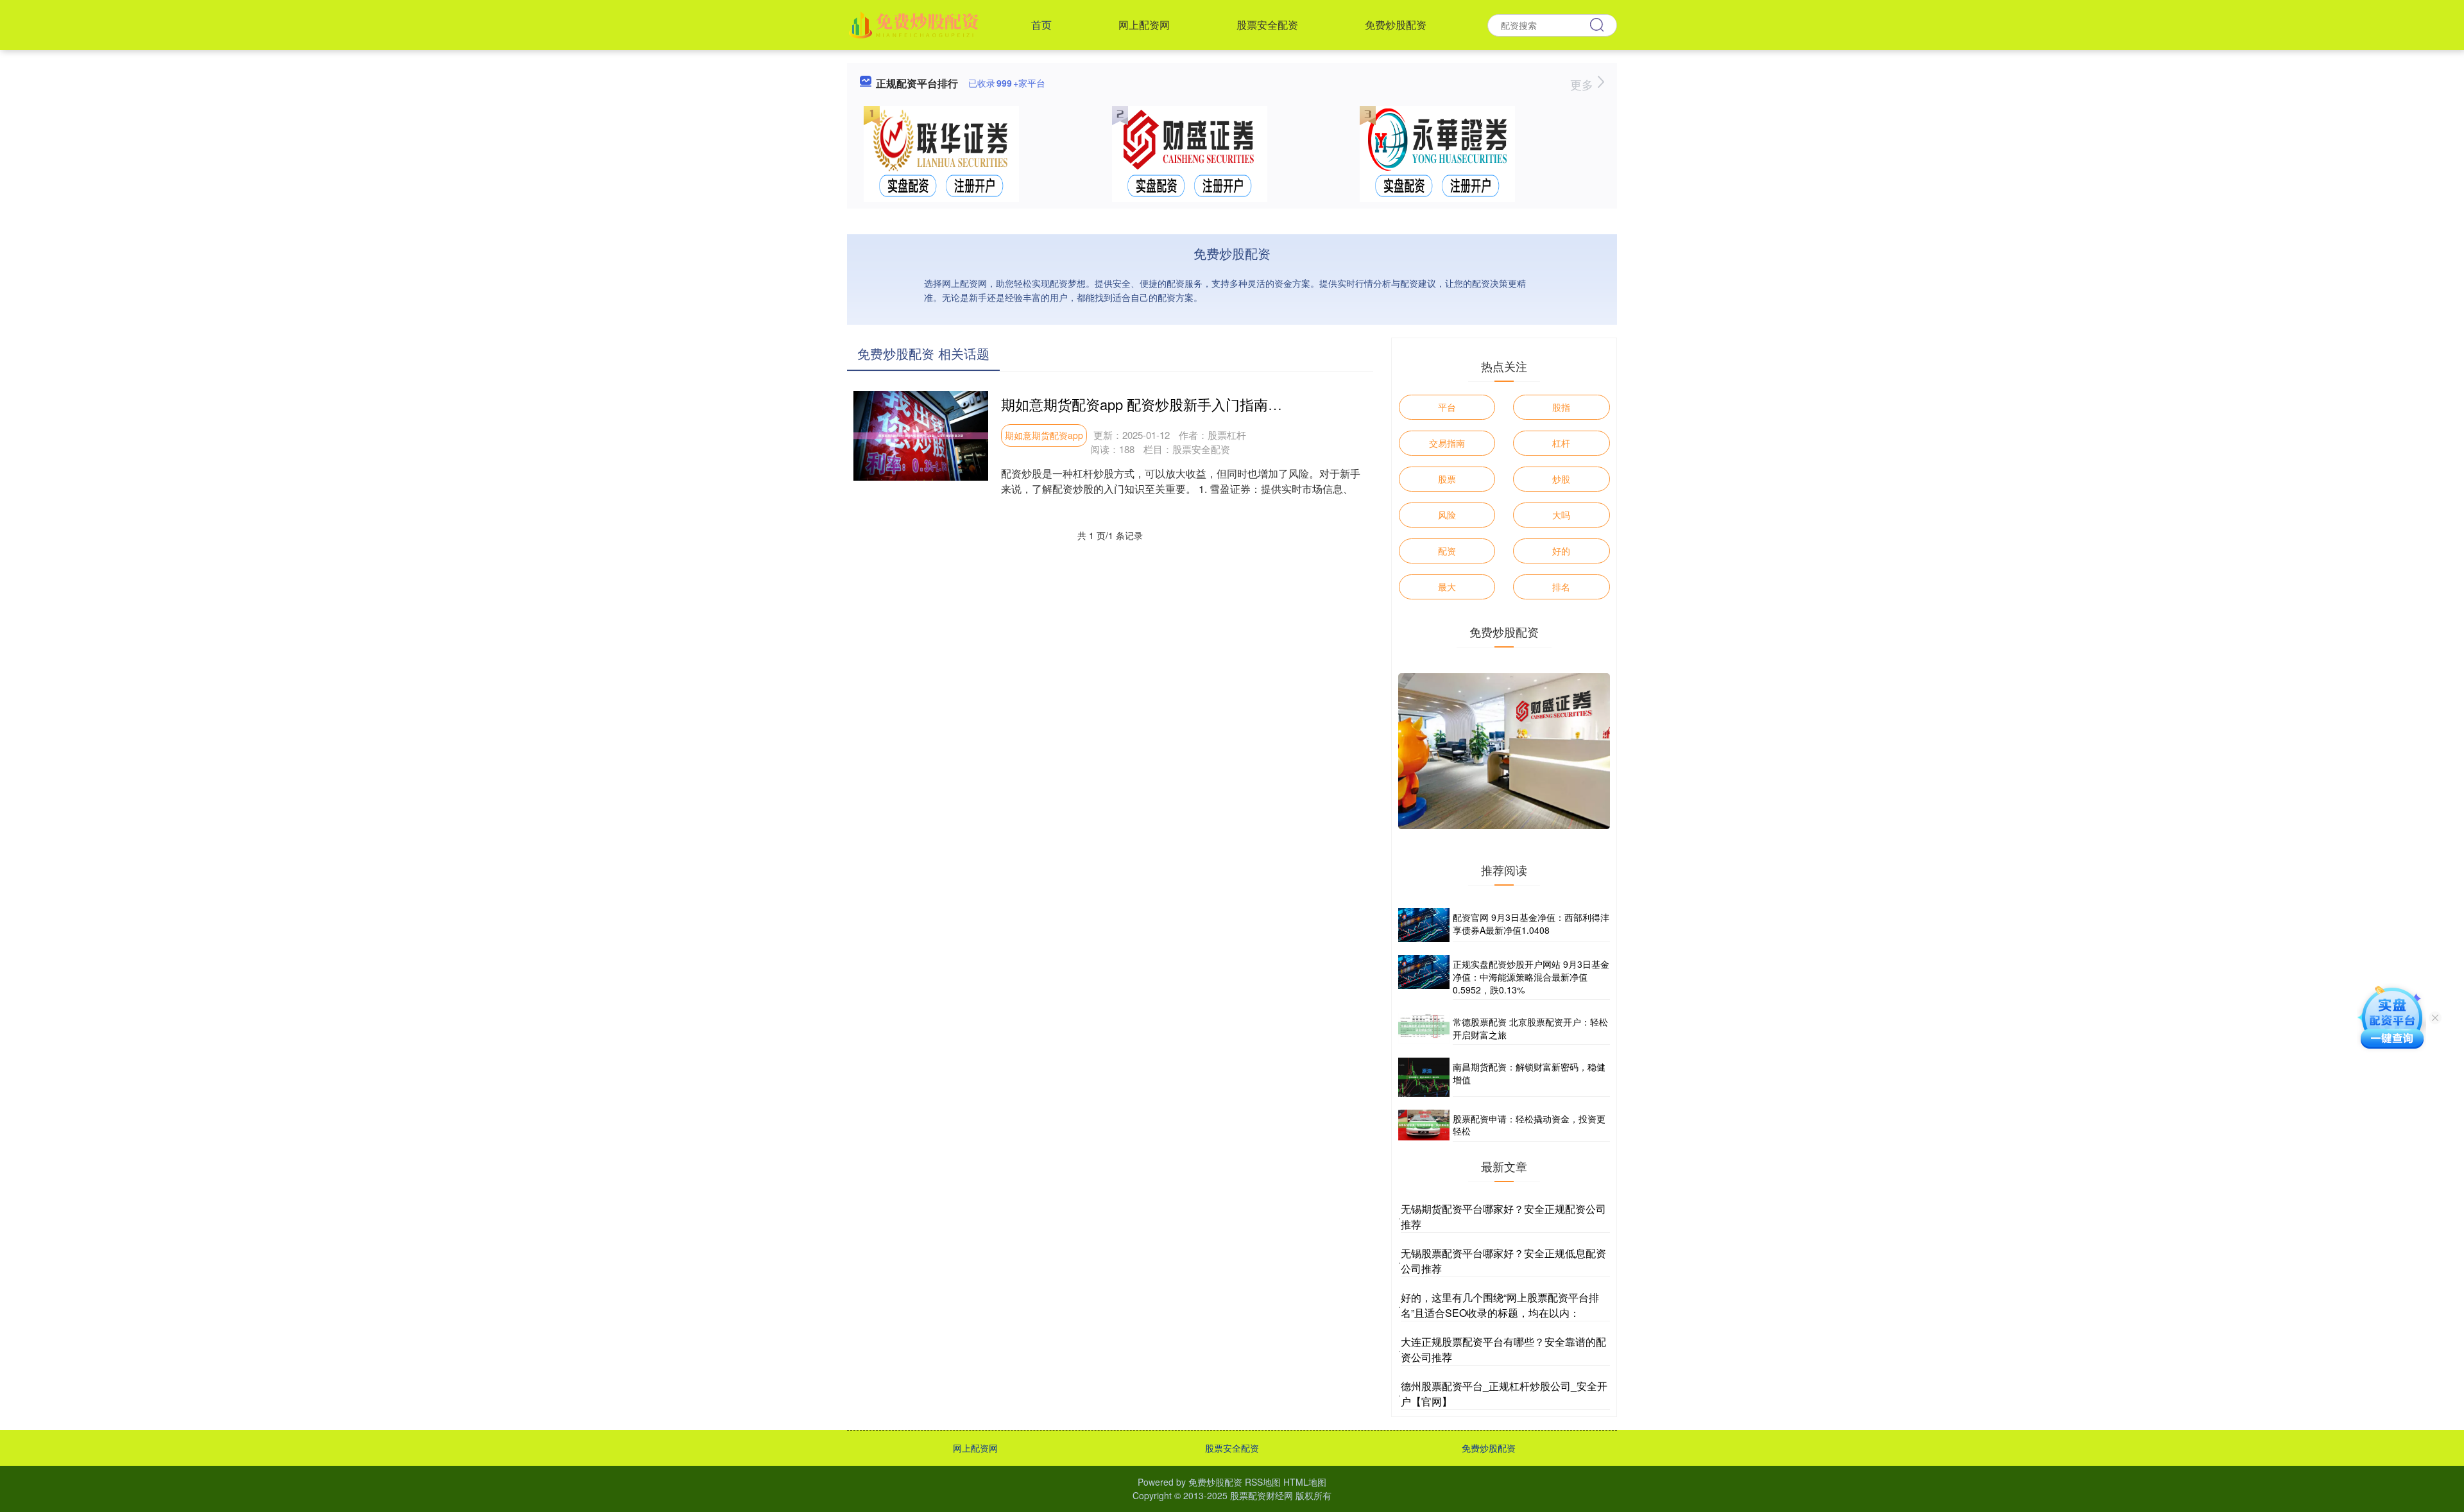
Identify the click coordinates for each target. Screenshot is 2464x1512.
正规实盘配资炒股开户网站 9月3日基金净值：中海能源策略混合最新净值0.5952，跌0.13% (1531, 976)
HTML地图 (1305, 1482)
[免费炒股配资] (915, 24)
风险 (1447, 515)
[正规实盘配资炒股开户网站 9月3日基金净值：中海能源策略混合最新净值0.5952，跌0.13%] (1424, 977)
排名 (1561, 587)
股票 (1447, 479)
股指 (1561, 407)
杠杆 (1561, 443)
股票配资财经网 (1262, 1495)
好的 (1561, 551)
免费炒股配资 (1396, 25)
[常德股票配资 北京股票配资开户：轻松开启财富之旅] (1424, 1029)
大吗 (1561, 515)
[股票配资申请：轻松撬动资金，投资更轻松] (1424, 1126)
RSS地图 (1263, 1482)
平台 (1447, 407)
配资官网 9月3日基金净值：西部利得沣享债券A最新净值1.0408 (1531, 924)
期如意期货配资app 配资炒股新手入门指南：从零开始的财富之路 (1205, 404)
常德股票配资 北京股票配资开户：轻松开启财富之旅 (1530, 1028)
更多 (1583, 84)
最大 (1447, 587)
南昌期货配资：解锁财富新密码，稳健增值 (1529, 1073)
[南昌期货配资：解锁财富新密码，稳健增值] (1424, 1077)
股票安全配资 (1267, 25)
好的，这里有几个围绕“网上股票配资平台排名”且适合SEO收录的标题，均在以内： (1500, 1305)
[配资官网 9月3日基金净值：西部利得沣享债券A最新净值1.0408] (1424, 925)
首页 (1041, 25)
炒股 (1561, 479)
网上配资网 (1144, 25)
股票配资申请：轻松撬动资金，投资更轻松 (1529, 1125)
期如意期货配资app (1044, 435)
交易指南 (1447, 443)
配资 (1447, 551)
